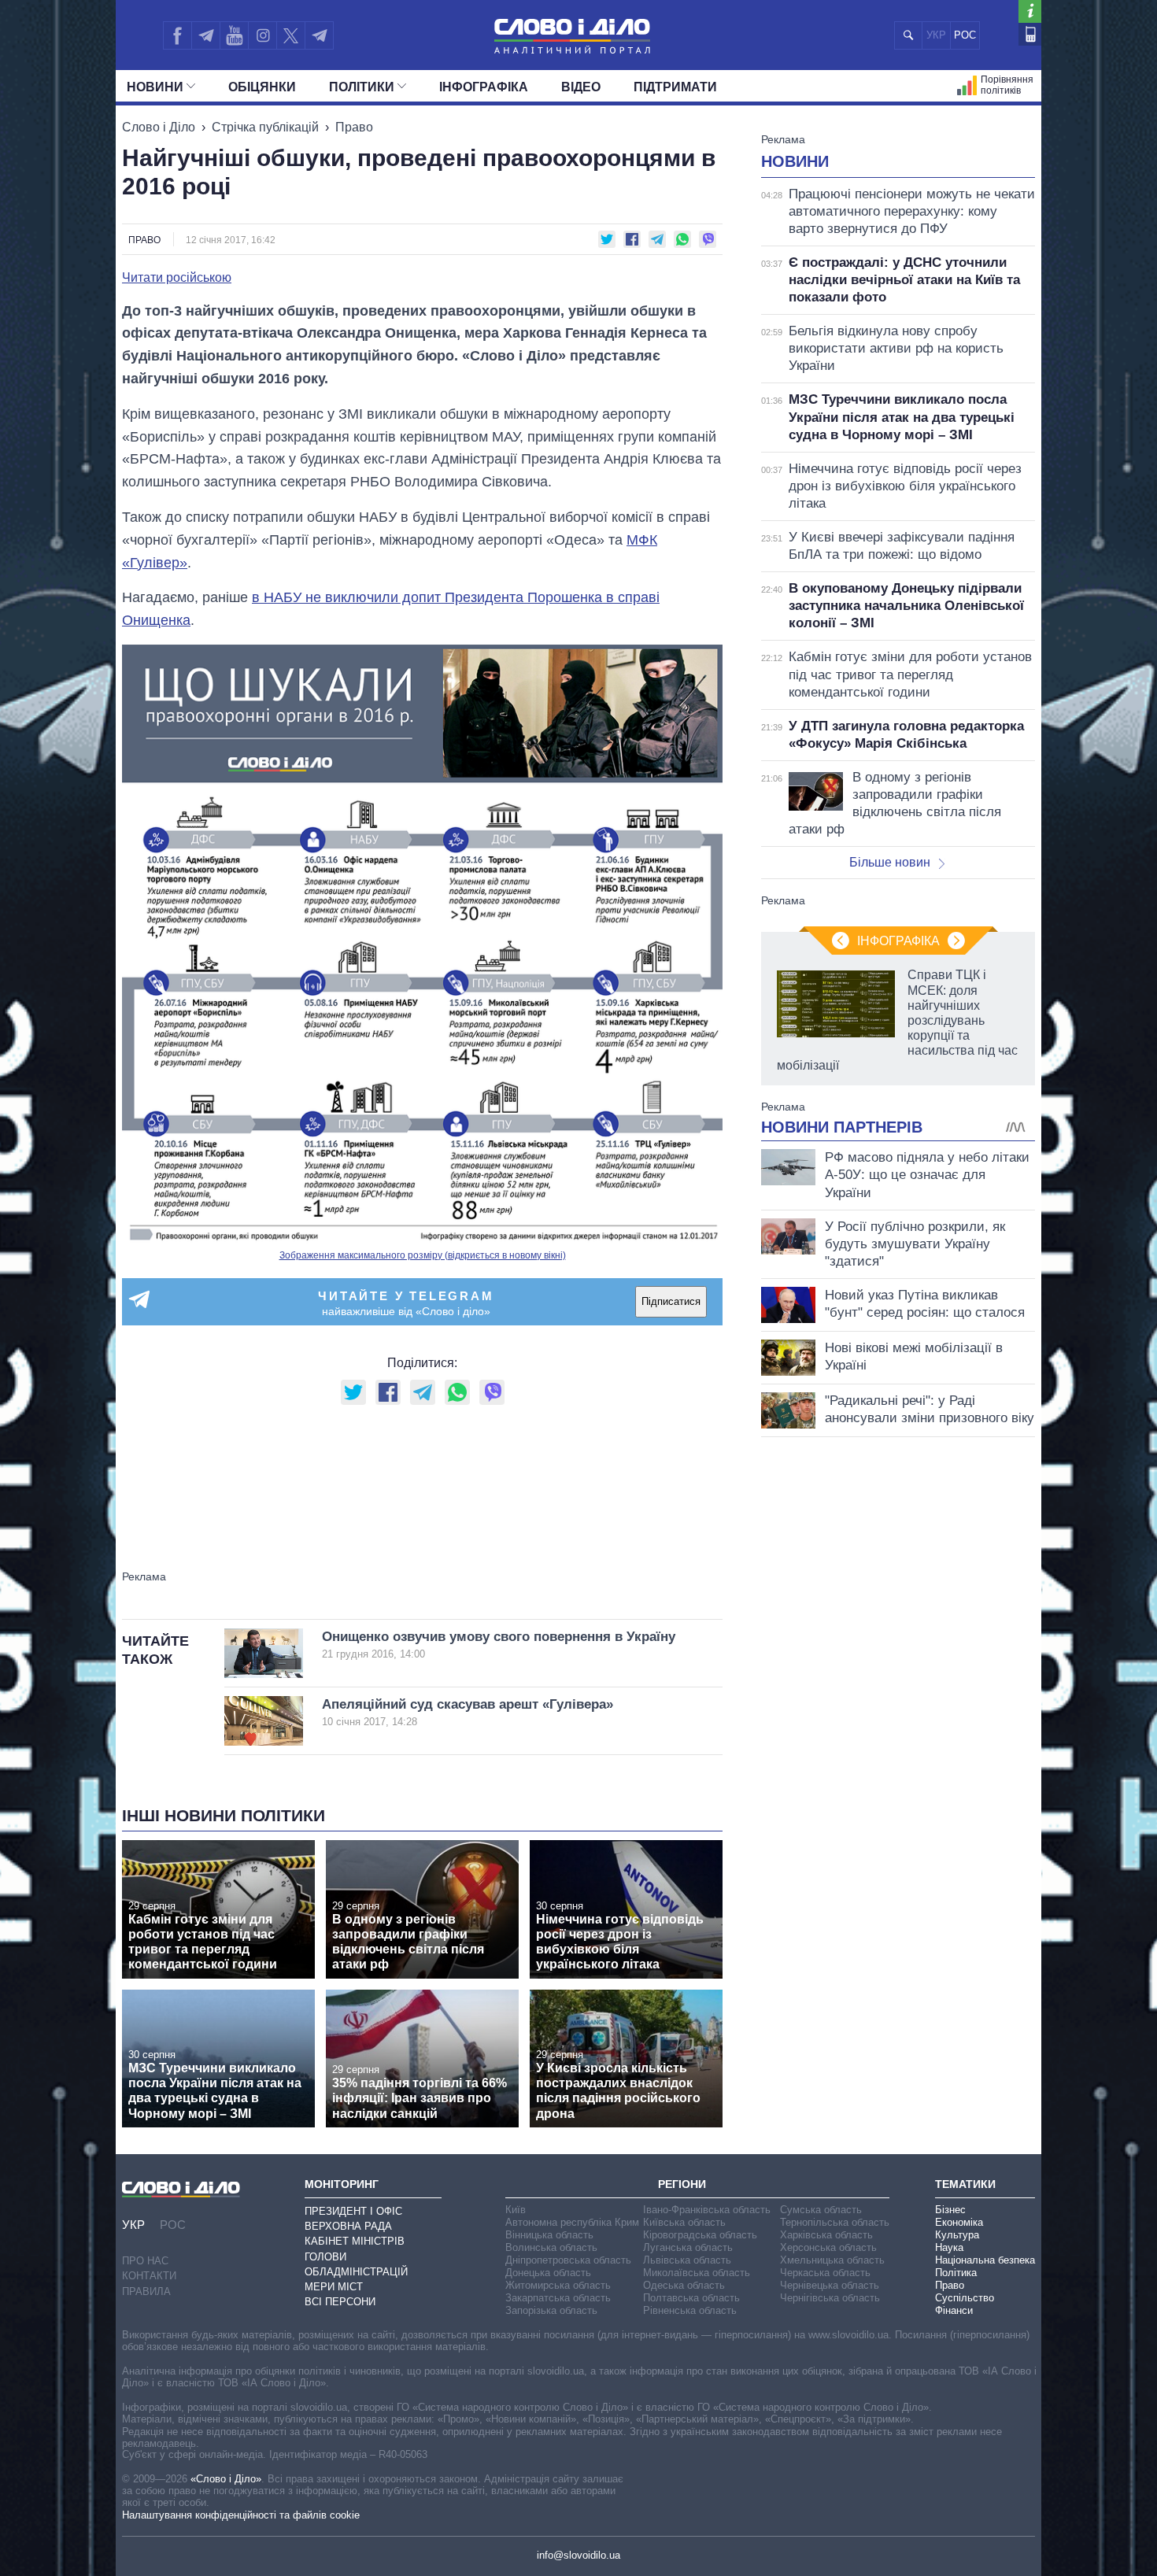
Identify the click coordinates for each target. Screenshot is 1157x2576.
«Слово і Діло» (226, 2479)
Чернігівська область (830, 2298)
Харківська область (826, 2235)
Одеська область (684, 2285)
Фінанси (954, 2310)
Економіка (959, 2222)
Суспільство (965, 2298)
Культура (957, 2235)
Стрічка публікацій (265, 127)
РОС (965, 35)
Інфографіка (484, 87)
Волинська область (551, 2247)
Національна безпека (985, 2260)
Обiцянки (262, 87)
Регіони (682, 2184)
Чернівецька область (830, 2285)
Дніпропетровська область (568, 2260)
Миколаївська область (697, 2273)
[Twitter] (291, 35)
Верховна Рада (348, 2226)
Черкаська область (825, 2273)
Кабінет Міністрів (355, 2241)
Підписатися (671, 1301)
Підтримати (675, 87)
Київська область (684, 2222)
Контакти (149, 2276)
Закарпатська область (558, 2298)
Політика (956, 2273)
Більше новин (890, 862)
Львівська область (687, 2260)
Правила (146, 2291)
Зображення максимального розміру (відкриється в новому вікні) (423, 1255)
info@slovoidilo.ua (578, 2555)
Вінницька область (549, 2235)
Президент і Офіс (353, 2211)
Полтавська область (691, 2298)
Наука (949, 2247)
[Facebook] (177, 35)
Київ (516, 2210)
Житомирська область (558, 2285)
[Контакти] (1030, 34)
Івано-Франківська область (707, 2210)
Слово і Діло (159, 127)
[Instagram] (262, 35)
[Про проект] (1030, 11)
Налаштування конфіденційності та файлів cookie (241, 2515)
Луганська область (688, 2247)
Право (354, 127)
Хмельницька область (832, 2260)
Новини (155, 87)
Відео (581, 87)
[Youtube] (234, 35)
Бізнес (950, 2210)
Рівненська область (690, 2310)
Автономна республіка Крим (572, 2222)
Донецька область (548, 2273)
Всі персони (340, 2302)
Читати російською (177, 278)
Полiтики (362, 87)
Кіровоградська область (700, 2235)
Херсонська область (828, 2247)
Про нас (145, 2261)
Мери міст (334, 2287)
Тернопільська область (835, 2222)
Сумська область (821, 2210)
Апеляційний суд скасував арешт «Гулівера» (468, 1712)
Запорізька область (551, 2310)
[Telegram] (205, 35)
